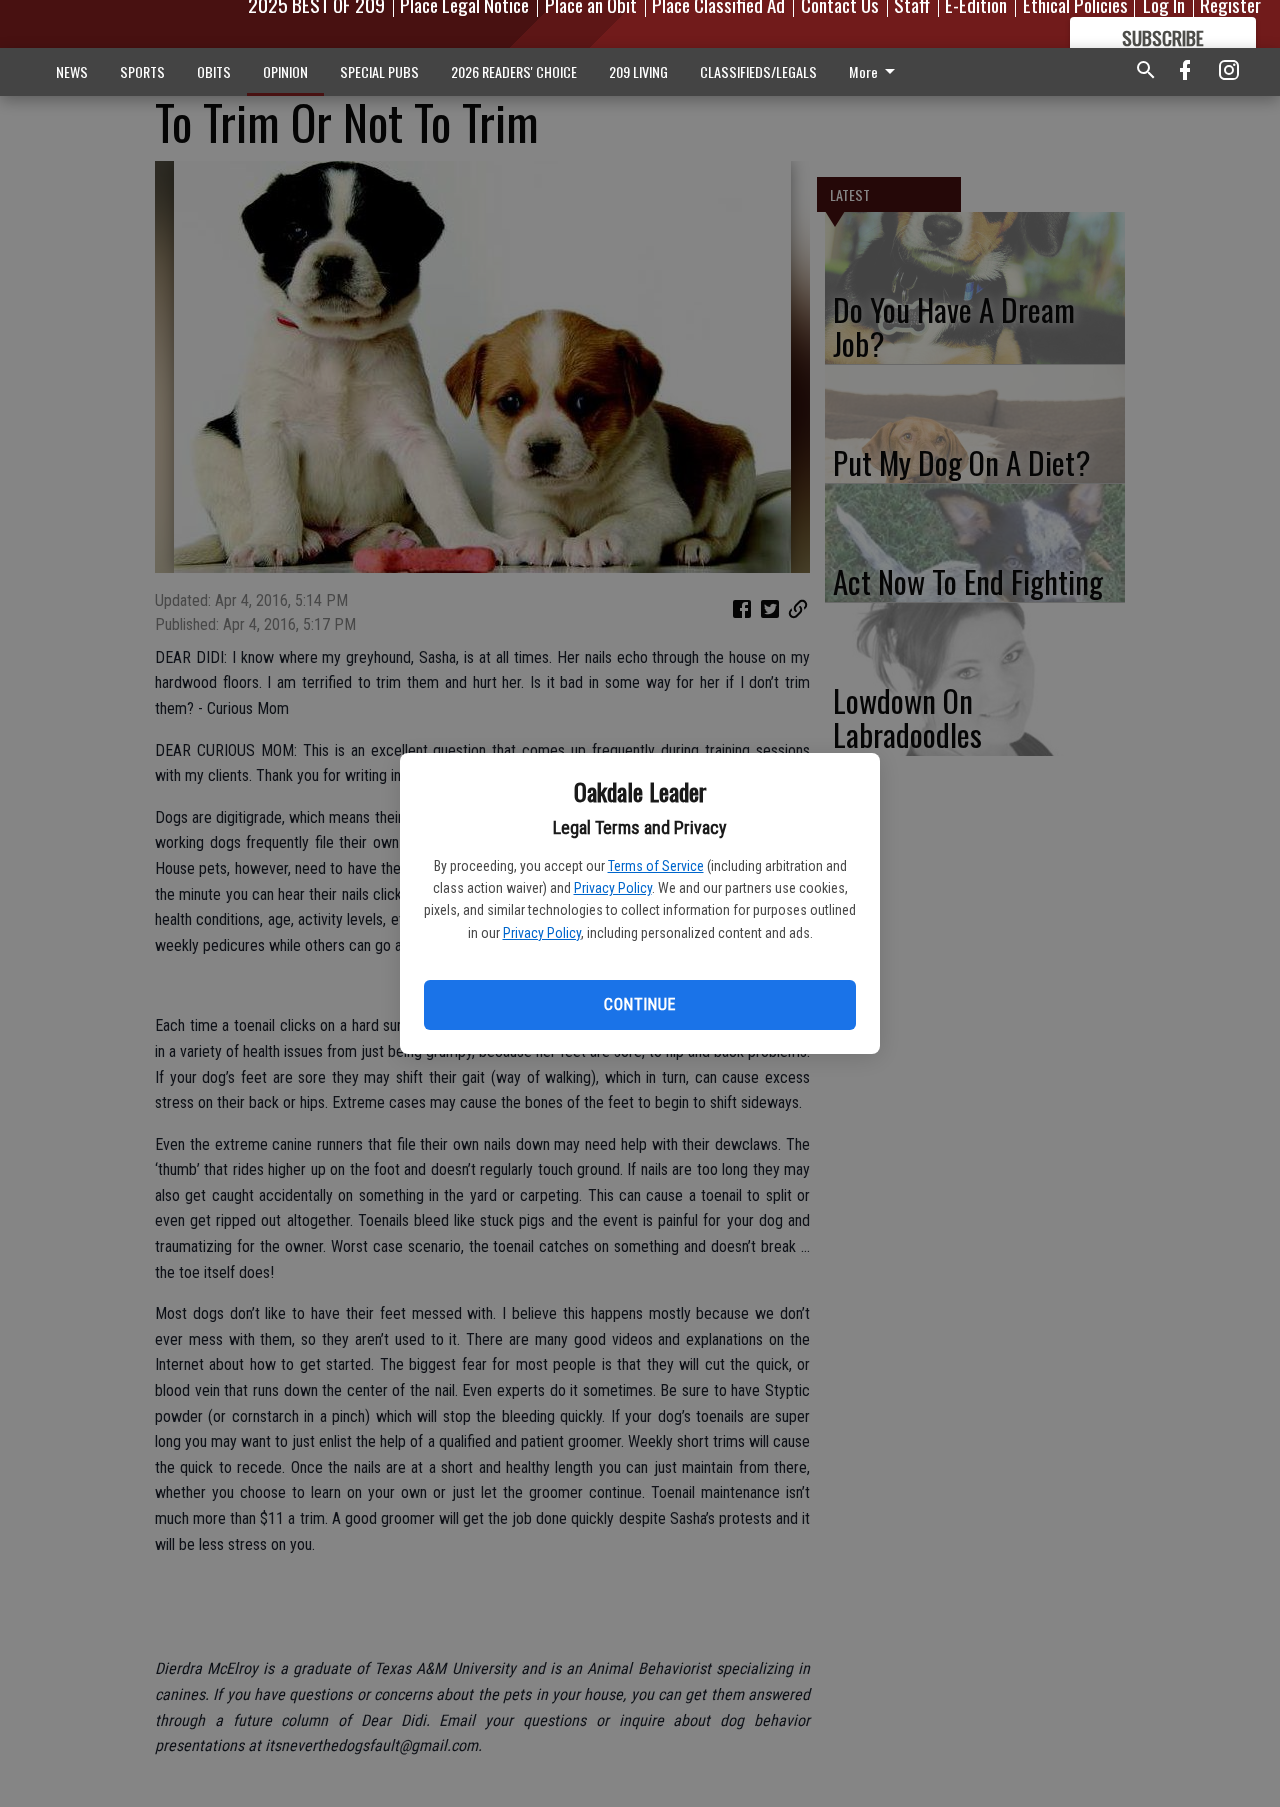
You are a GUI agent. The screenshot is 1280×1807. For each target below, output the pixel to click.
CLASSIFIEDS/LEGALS (758, 71)
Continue (639, 1004)
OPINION (285, 71)
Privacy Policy (613, 888)
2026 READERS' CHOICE (514, 71)
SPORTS (142, 71)
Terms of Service (656, 866)
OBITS (214, 71)
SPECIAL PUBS (379, 71)
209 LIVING (638, 71)
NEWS (72, 71)
